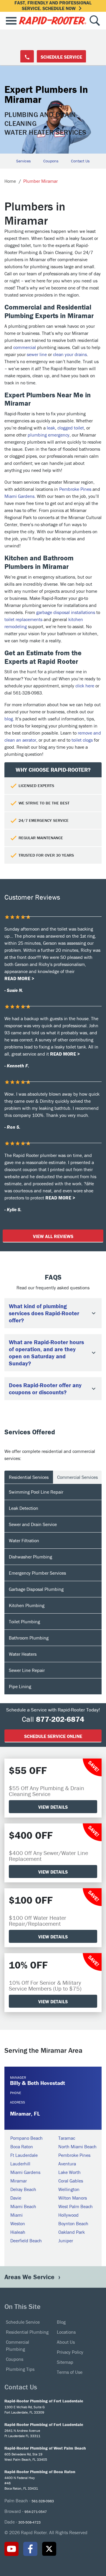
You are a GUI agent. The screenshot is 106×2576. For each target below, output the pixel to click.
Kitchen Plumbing (27, 1605)
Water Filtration (24, 1540)
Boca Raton (22, 2147)
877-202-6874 (60, 1719)
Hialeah (18, 2232)
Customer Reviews (32, 897)
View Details (53, 1807)
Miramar (19, 2181)
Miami (16, 2215)
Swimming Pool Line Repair (36, 1492)
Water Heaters (23, 1654)
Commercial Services (77, 1477)
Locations (66, 2332)
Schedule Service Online (53, 1736)
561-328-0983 (43, 2501)
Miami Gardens (19, 496)
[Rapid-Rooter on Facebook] (30, 2549)
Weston (18, 2223)
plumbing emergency (49, 435)
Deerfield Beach (26, 2241)
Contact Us (80, 161)
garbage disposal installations (66, 612)
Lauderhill (20, 2164)
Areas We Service (30, 2277)
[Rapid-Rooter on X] (49, 2549)
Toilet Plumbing (24, 1622)
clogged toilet (71, 428)
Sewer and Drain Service (33, 1524)
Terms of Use (70, 2372)
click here (85, 686)
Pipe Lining (20, 1686)
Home (10, 181)
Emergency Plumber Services (37, 1573)
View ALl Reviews (53, 1236)
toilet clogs (82, 740)
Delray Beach (23, 2189)
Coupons (51, 161)
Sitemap (65, 2362)
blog (9, 719)
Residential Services (29, 1477)
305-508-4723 (29, 2522)
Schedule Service (61, 57)
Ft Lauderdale (24, 2155)
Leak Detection (24, 1508)
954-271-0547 (36, 2512)
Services (24, 161)
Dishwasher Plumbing (30, 1557)
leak (51, 428)
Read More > (19, 978)
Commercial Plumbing (18, 2345)
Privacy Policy (70, 2352)
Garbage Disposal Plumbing (36, 1589)
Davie (16, 2198)
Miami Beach (23, 2206)
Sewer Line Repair (27, 1670)
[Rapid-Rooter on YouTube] (11, 2549)
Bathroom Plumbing (29, 1638)
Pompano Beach (26, 2138)
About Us (66, 2342)
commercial (25, 347)
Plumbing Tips (20, 2369)
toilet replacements (23, 619)
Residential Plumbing (27, 2332)
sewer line (37, 354)
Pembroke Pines (75, 489)
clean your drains (70, 354)
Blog (61, 2322)
